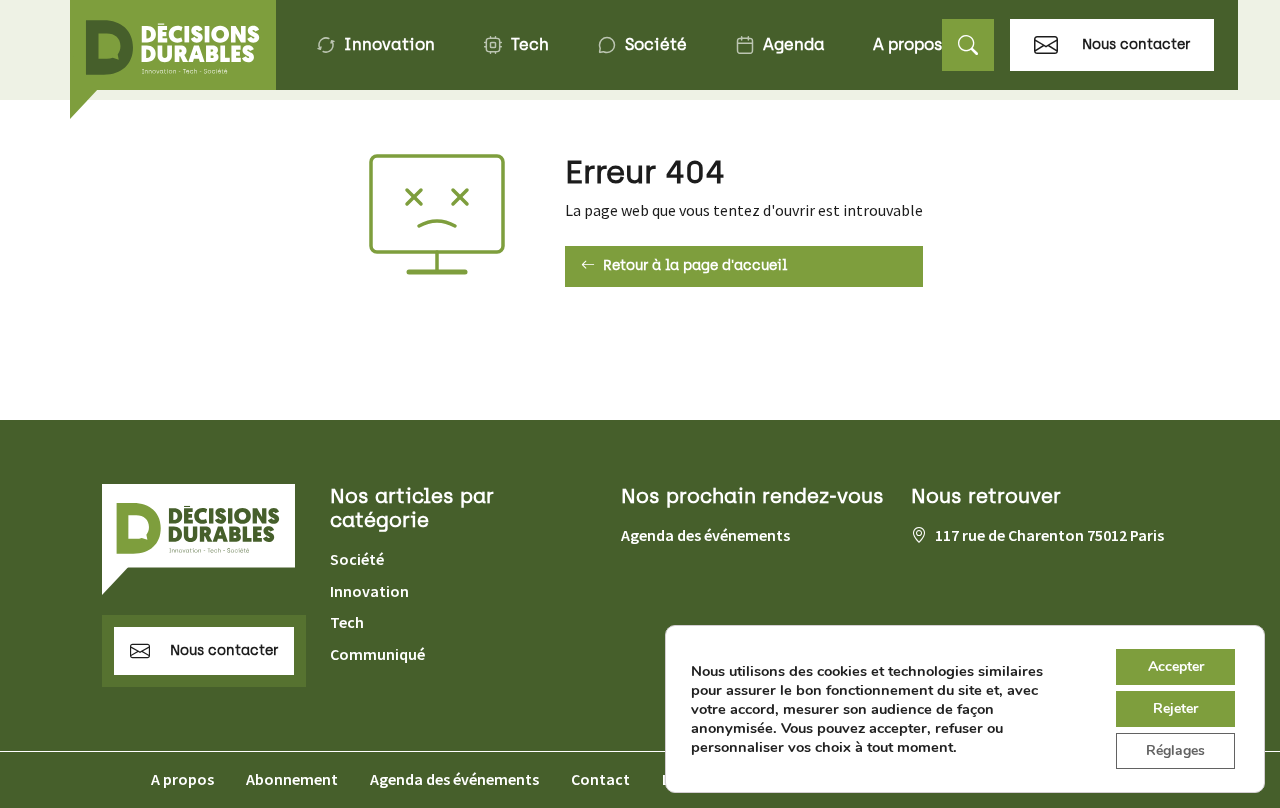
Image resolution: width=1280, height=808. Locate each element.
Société (656, 44)
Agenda (794, 44)
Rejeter (1175, 708)
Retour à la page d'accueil (695, 265)
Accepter (1176, 666)
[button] (968, 45)
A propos (907, 44)
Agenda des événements (705, 535)
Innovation (389, 44)
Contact (600, 779)
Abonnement (292, 779)
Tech (530, 44)
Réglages (1175, 750)
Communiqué (377, 654)
